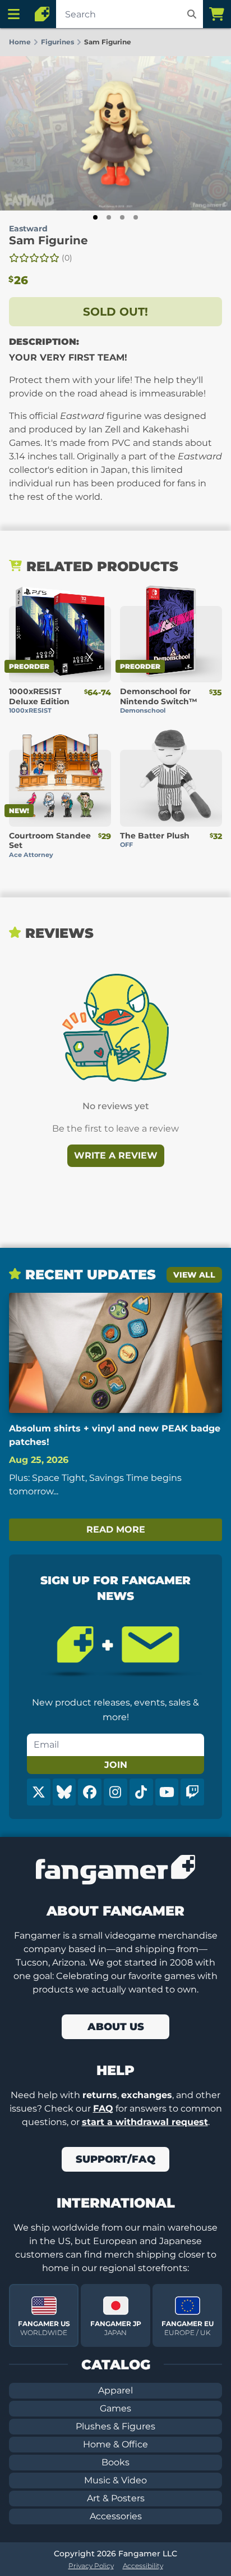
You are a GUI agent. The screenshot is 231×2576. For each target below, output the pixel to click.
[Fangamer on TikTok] (141, 1792)
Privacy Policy (91, 2566)
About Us (116, 2027)
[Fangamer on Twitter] (39, 1792)
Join (116, 1765)
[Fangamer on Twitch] (192, 1792)
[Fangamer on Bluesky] (64, 1792)
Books (115, 2462)
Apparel (115, 2390)
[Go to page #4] (136, 217)
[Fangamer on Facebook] (90, 1792)
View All (194, 1275)
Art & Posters (116, 2498)
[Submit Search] (192, 14)
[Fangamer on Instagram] (115, 1792)
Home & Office (115, 2444)
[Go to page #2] (109, 217)
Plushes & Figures (115, 2426)
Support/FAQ (115, 2159)
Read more (116, 1529)
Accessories (116, 2516)
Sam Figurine (48, 240)
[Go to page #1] (95, 217)
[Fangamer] (42, 14)
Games (115, 2408)
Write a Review (116, 1155)
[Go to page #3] (122, 217)
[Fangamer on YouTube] (167, 1792)
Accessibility (143, 2566)
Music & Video (115, 2480)
